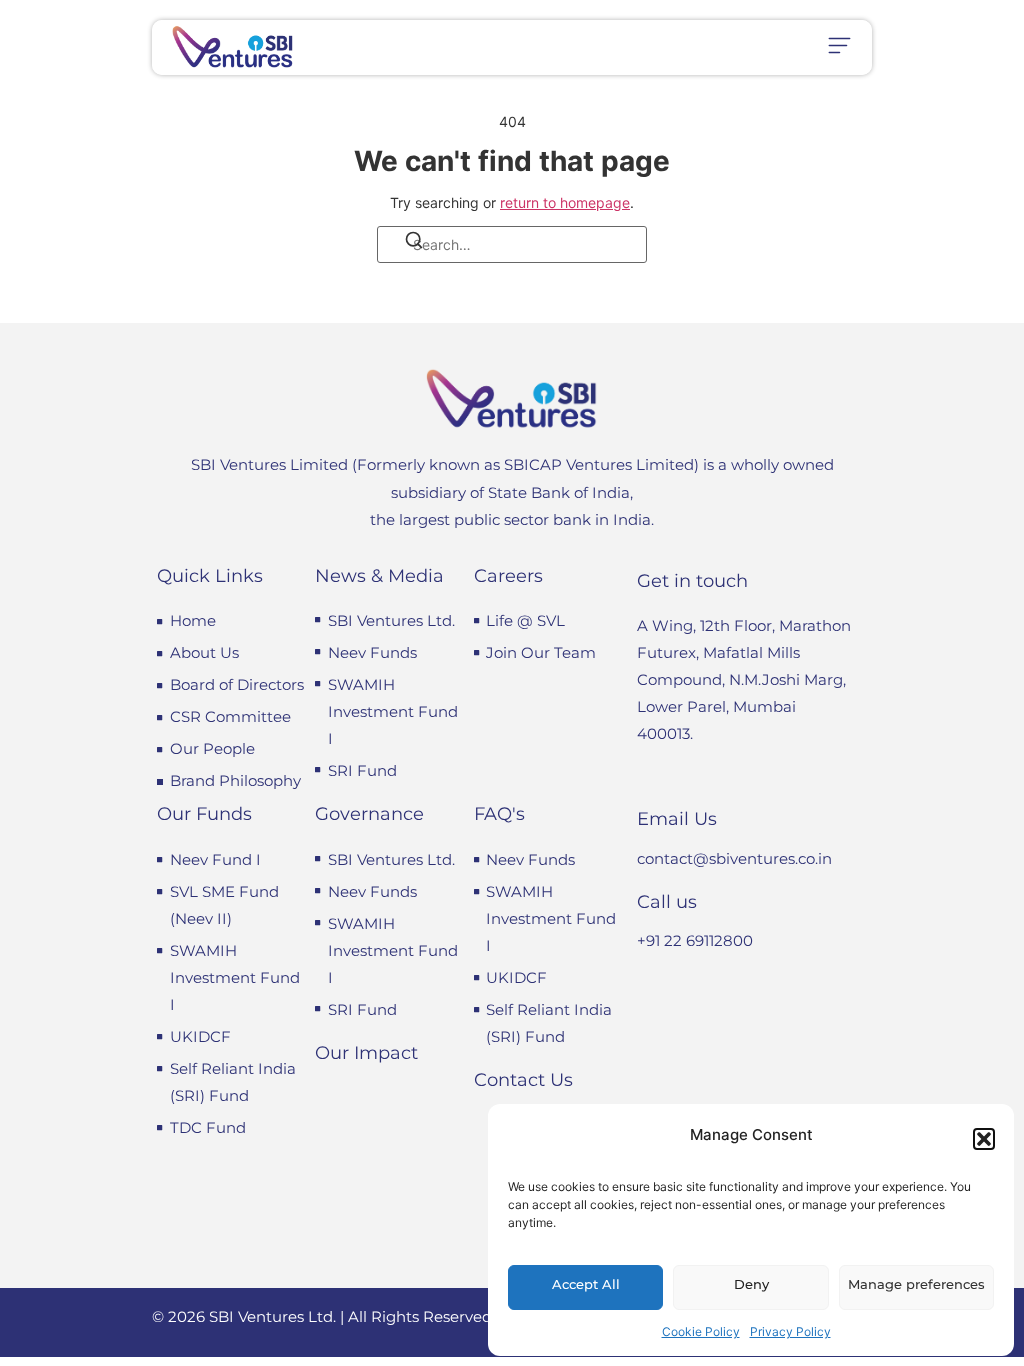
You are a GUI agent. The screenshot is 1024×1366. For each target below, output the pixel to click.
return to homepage (565, 202)
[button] (984, 1139)
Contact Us (523, 1080)
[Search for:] (512, 244)
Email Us (677, 819)
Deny (751, 1284)
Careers (508, 576)
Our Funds (204, 814)
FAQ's (499, 814)
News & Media (379, 576)
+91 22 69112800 (695, 940)
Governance (369, 814)
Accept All (586, 1284)
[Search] (401, 244)
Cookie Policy (701, 1331)
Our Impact (366, 1053)
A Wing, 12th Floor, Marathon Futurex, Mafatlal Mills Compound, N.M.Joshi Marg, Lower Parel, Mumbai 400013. (744, 679)
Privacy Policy (790, 1331)
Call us (667, 902)
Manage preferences (916, 1284)
